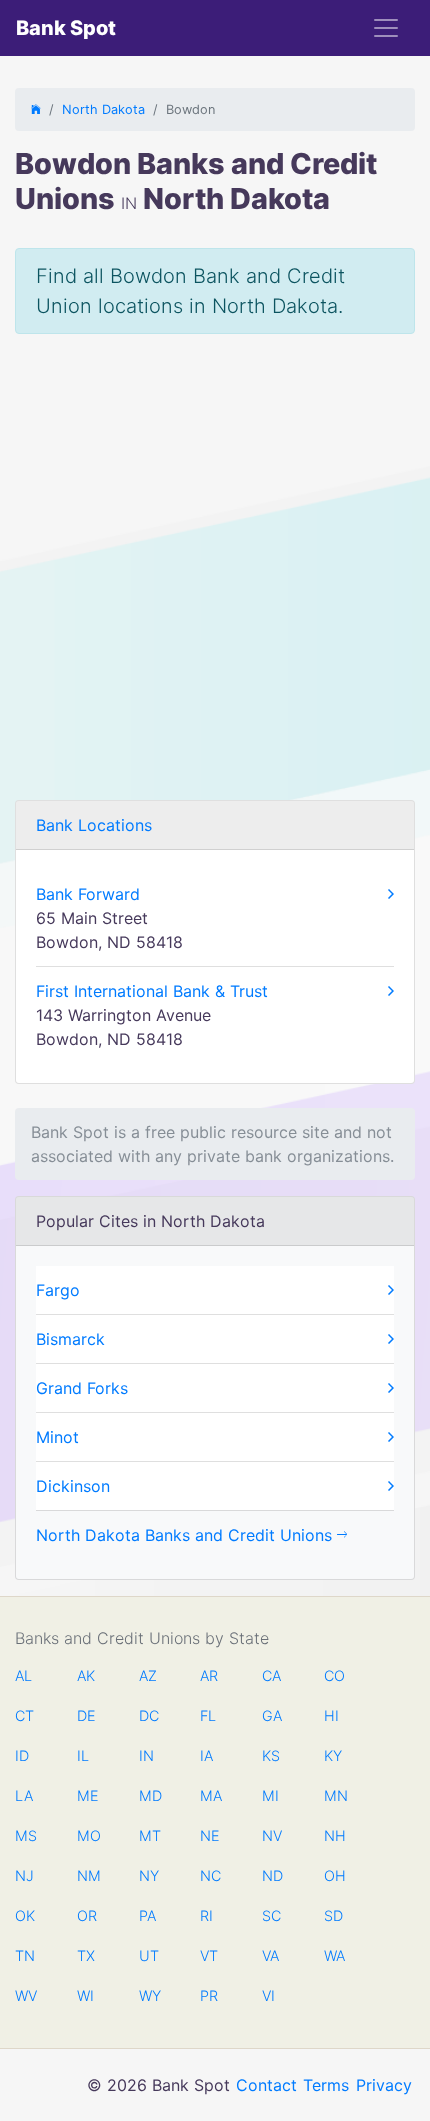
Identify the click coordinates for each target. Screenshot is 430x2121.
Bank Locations (94, 825)
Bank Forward (88, 894)
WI (85, 1995)
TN (25, 1955)
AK (86, 1675)
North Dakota (103, 109)
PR (209, 1995)
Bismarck (70, 1339)
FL (208, 1715)
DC (149, 1715)
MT (149, 1835)
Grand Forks (82, 1388)
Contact (266, 2085)
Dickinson (73, 1486)
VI (268, 1995)
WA (334, 1955)
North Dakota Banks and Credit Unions (186, 1535)
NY (149, 1875)
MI (270, 1795)
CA (271, 1675)
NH (334, 1835)
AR (209, 1675)
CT (24, 1715)
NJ (24, 1875)
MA (210, 1795)
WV (25, 1995)
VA (270, 1955)
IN (146, 1755)
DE (86, 1715)
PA (147, 1915)
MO (87, 1835)
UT (149, 1955)
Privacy (384, 2085)
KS (271, 1755)
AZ (148, 1675)
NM (87, 1875)
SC (271, 1915)
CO (334, 1675)
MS (25, 1835)
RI (206, 1915)
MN (334, 1795)
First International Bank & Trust (152, 991)
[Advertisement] (215, 575)
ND (272, 1875)
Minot (57, 1437)
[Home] (36, 109)
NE (210, 1835)
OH (334, 1875)
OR (87, 1915)
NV (272, 1835)
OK (25, 1915)
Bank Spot (66, 28)
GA (272, 1715)
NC (210, 1875)
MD (149, 1795)
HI (331, 1715)
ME (87, 1795)
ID (22, 1755)
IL (83, 1755)
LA (24, 1795)
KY (333, 1755)
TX (86, 1955)
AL (23, 1675)
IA (206, 1755)
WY (149, 1995)
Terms (326, 2085)
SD (333, 1915)
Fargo (58, 1290)
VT (209, 1955)
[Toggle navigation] (386, 28)
